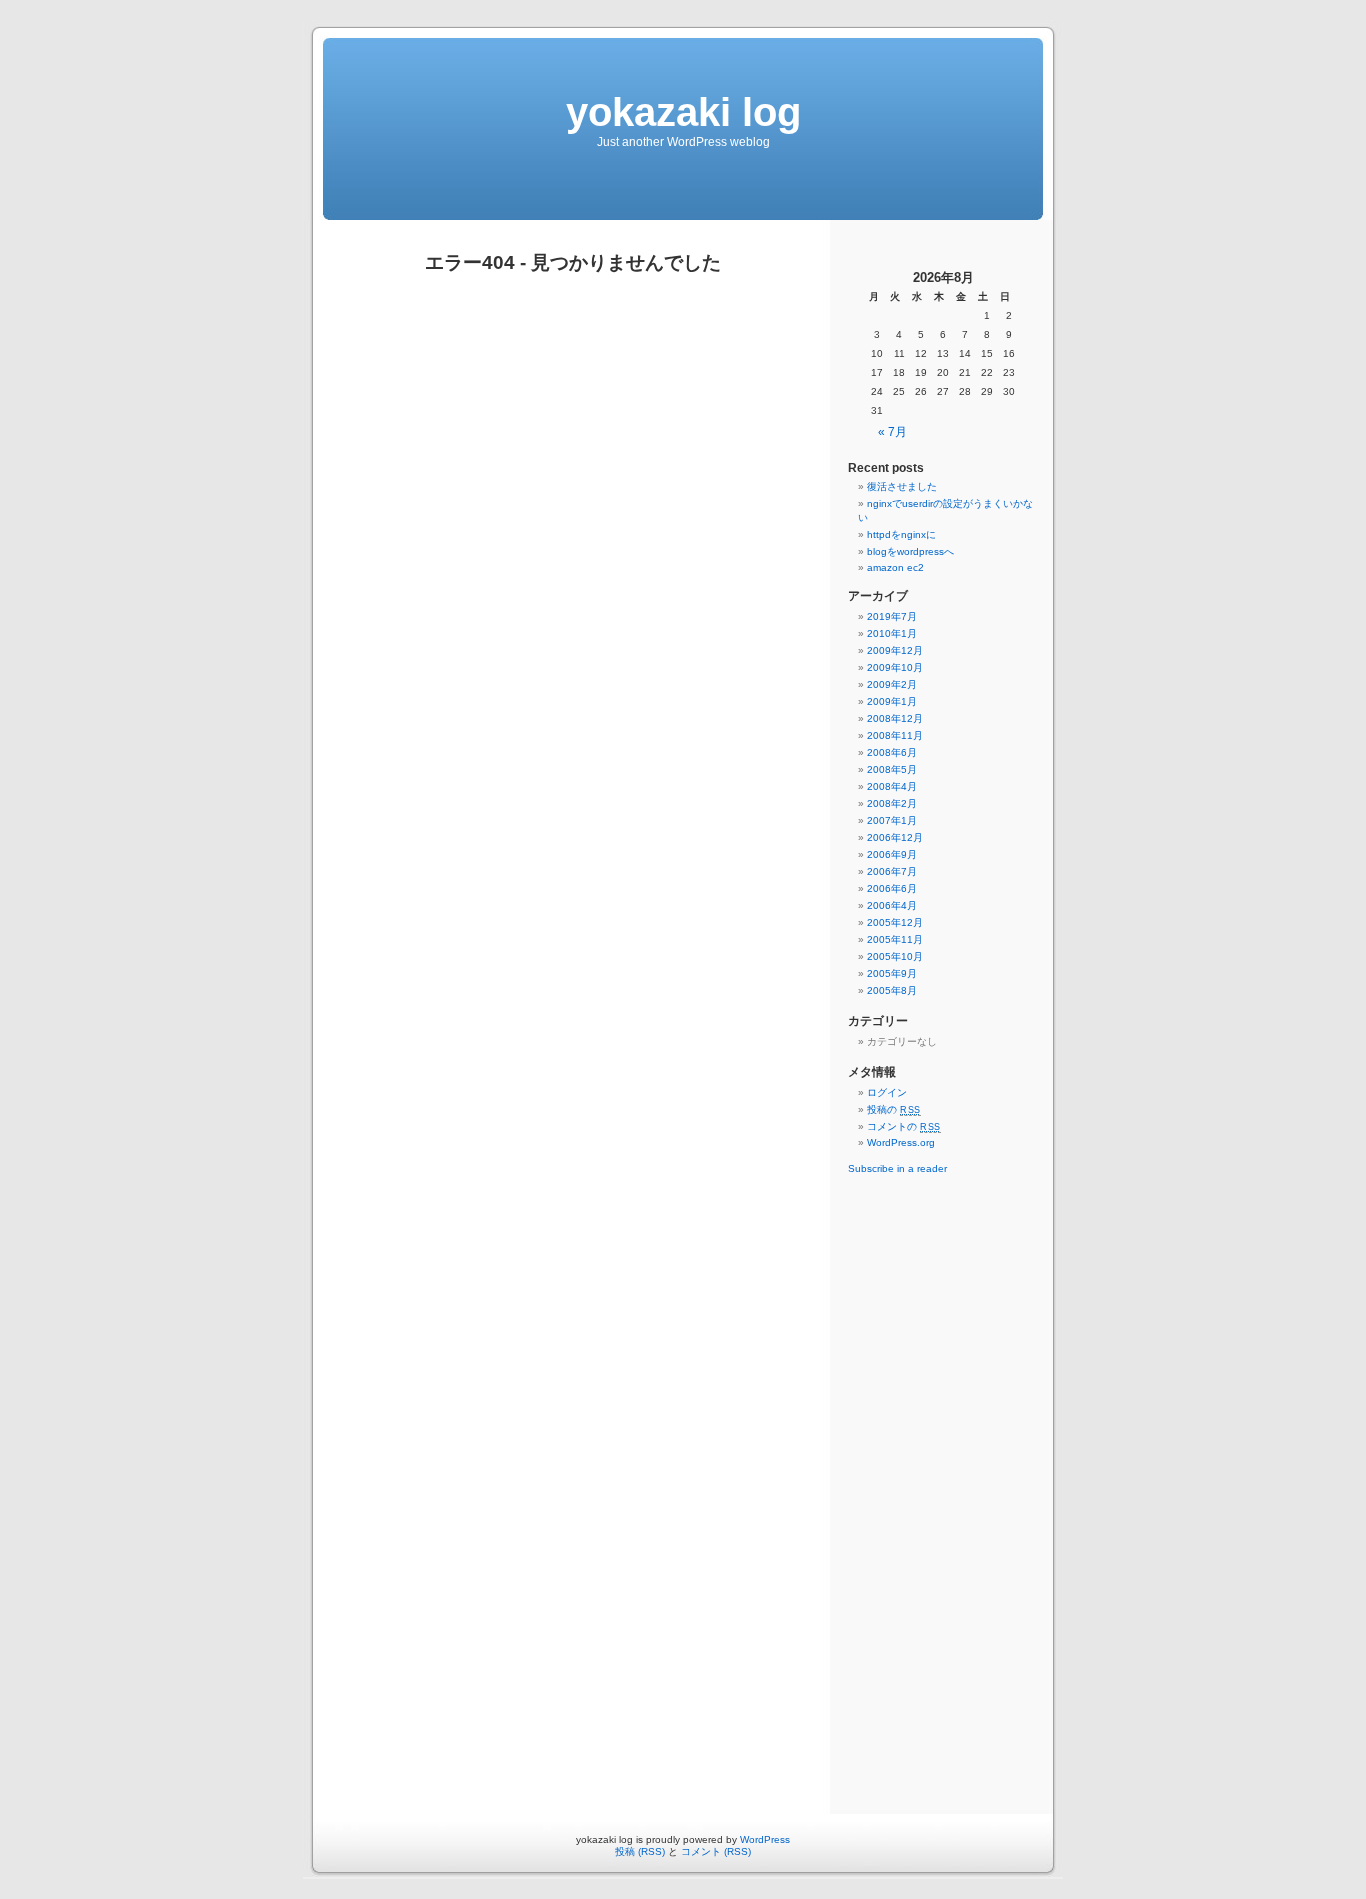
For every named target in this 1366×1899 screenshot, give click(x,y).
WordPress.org (901, 1142)
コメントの (904, 1126)
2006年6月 (892, 888)
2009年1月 (892, 701)
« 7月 (892, 432)
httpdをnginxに (901, 534)
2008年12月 (895, 718)
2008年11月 (895, 735)
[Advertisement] (943, 1489)
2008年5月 (892, 769)
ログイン (887, 1092)
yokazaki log (683, 112)
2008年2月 (892, 803)
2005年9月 (892, 973)
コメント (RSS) (716, 1851)
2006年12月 (895, 837)
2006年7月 (892, 871)
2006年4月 (892, 905)
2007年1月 (892, 820)
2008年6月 (892, 752)
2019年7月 (892, 616)
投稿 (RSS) (640, 1851)
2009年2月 (892, 684)
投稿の (894, 1109)
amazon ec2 (895, 567)
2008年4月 (892, 786)
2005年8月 (892, 990)
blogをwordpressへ (910, 551)
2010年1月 (892, 633)
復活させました (902, 486)
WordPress (765, 1839)
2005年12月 (895, 922)
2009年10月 (895, 667)
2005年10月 (895, 956)
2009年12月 (895, 650)
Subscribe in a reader (897, 1168)
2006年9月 (892, 854)
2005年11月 (895, 939)
